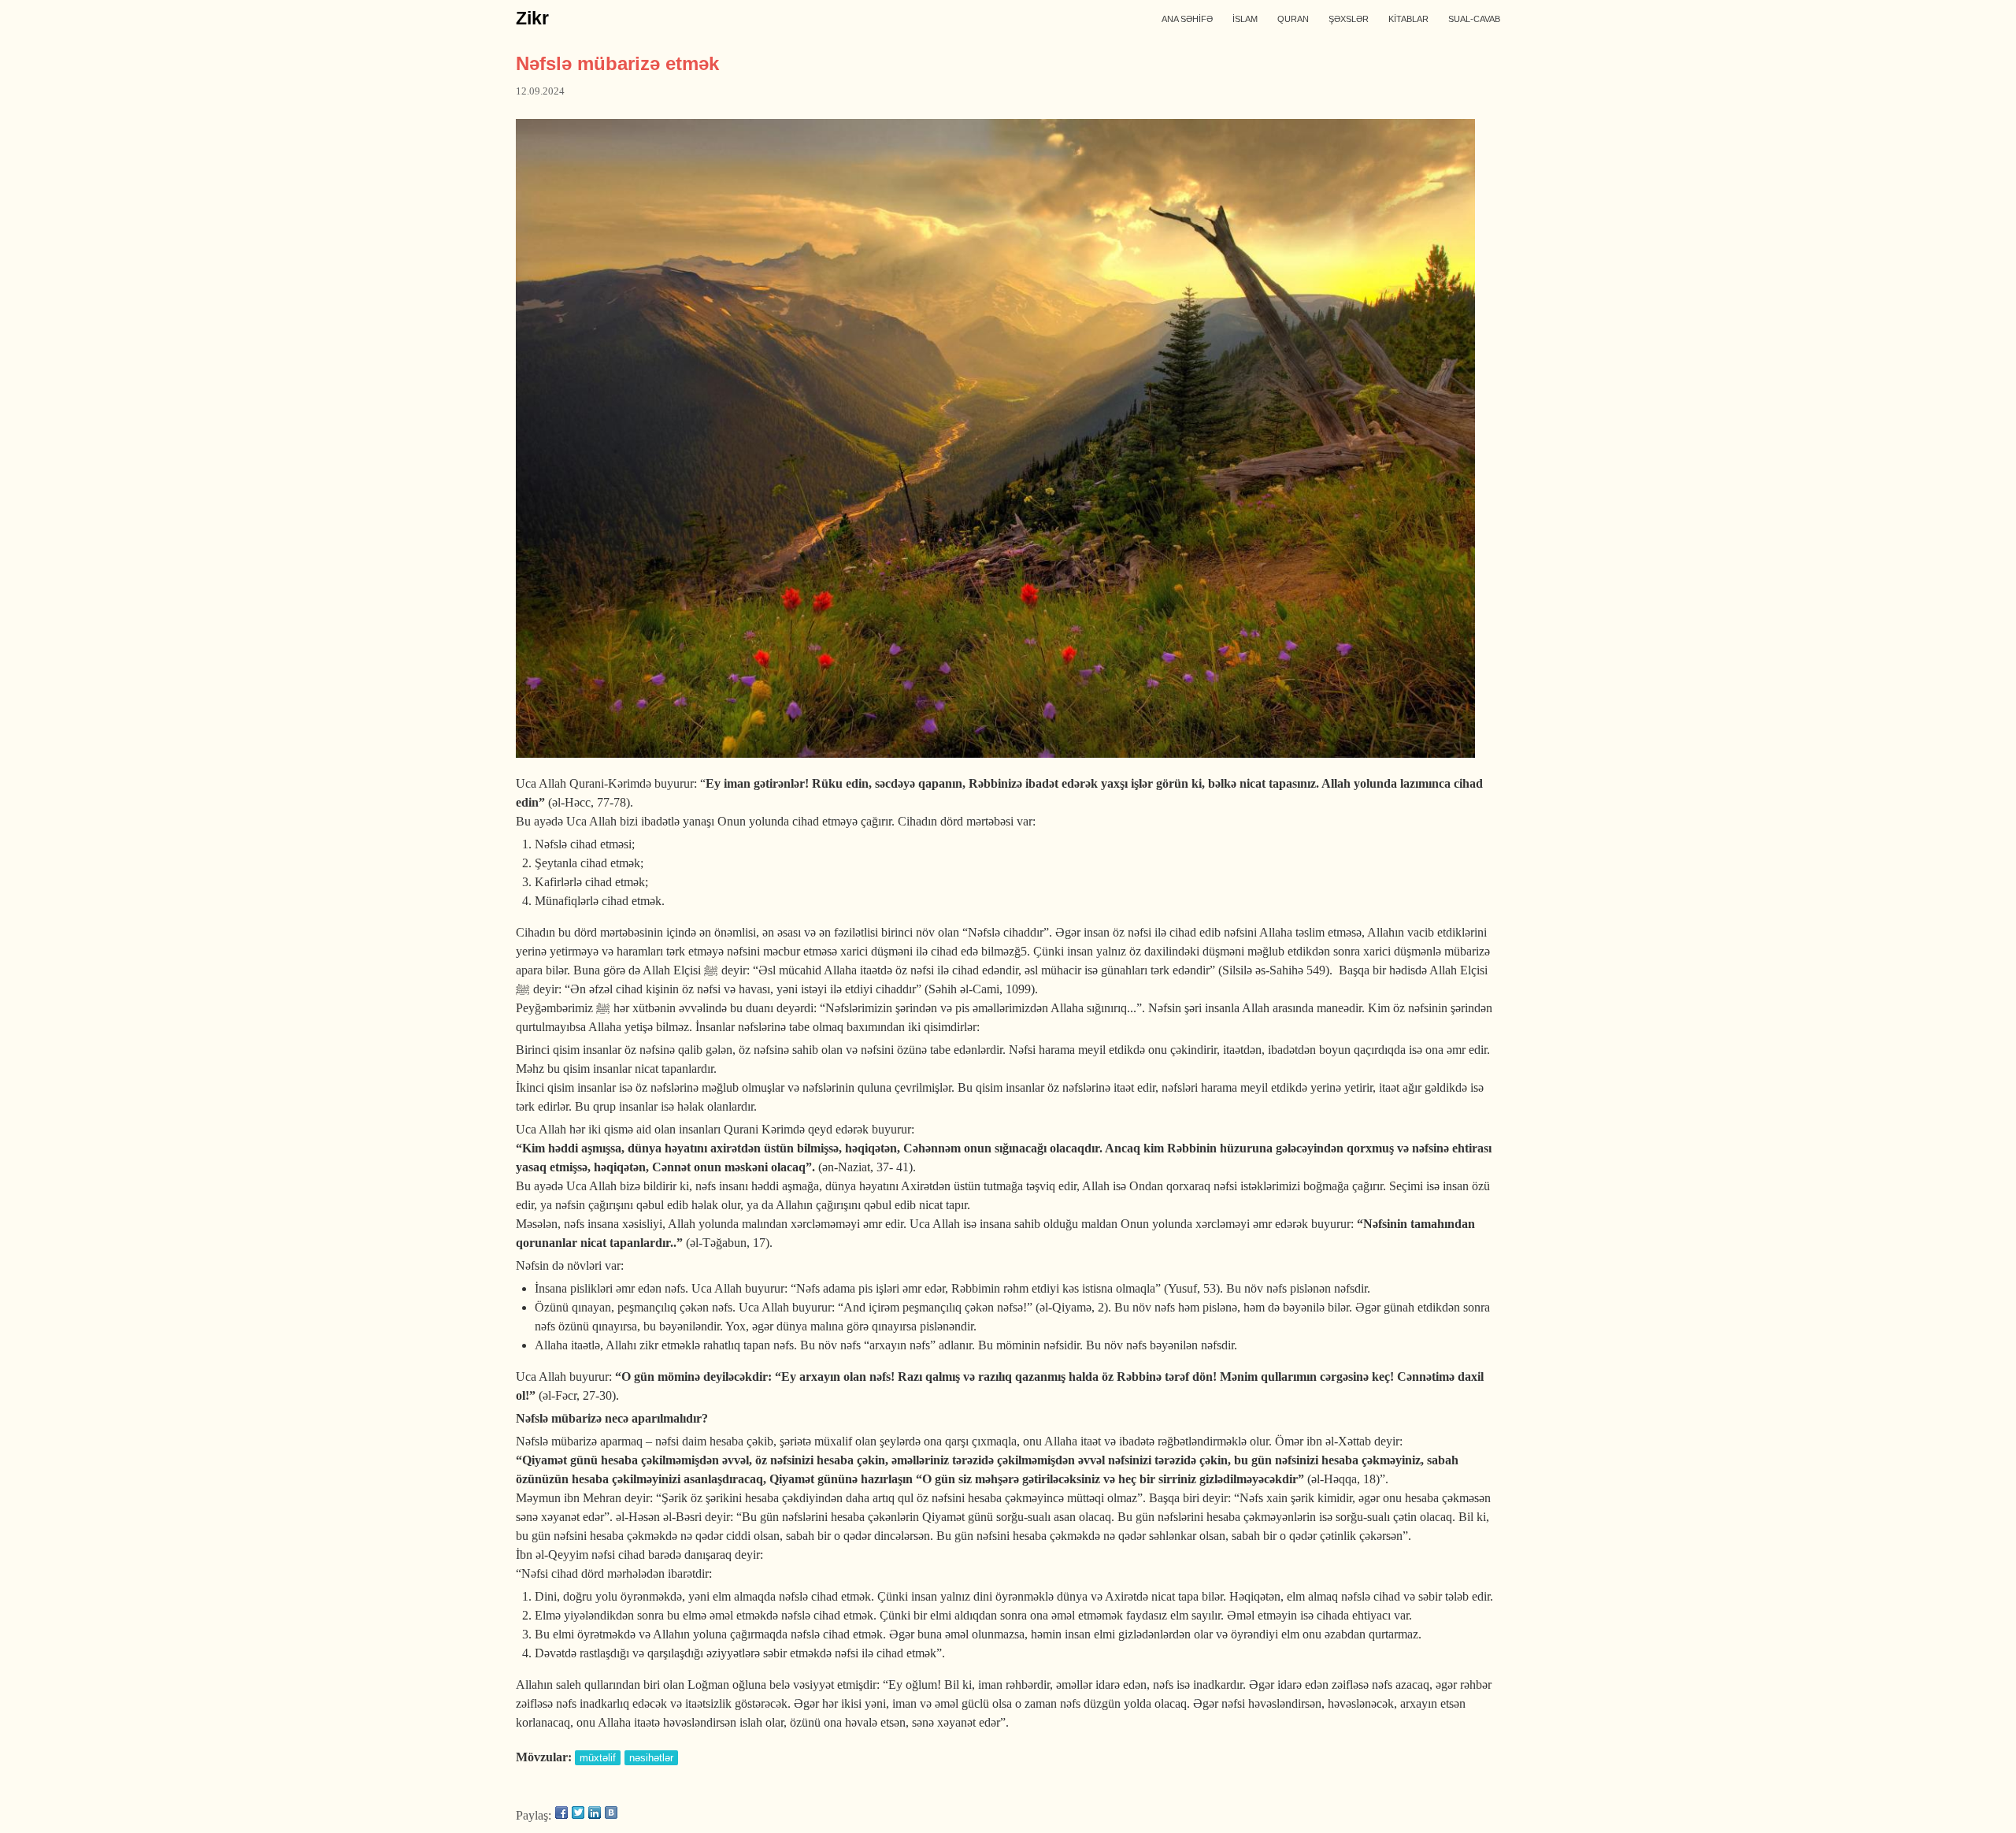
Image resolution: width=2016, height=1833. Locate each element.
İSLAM (1245, 19)
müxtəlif (598, 1758)
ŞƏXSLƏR (1349, 19)
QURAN (1293, 19)
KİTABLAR (1408, 19)
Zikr (532, 18)
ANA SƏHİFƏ (1187, 19)
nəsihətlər (651, 1758)
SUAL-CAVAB (1474, 19)
